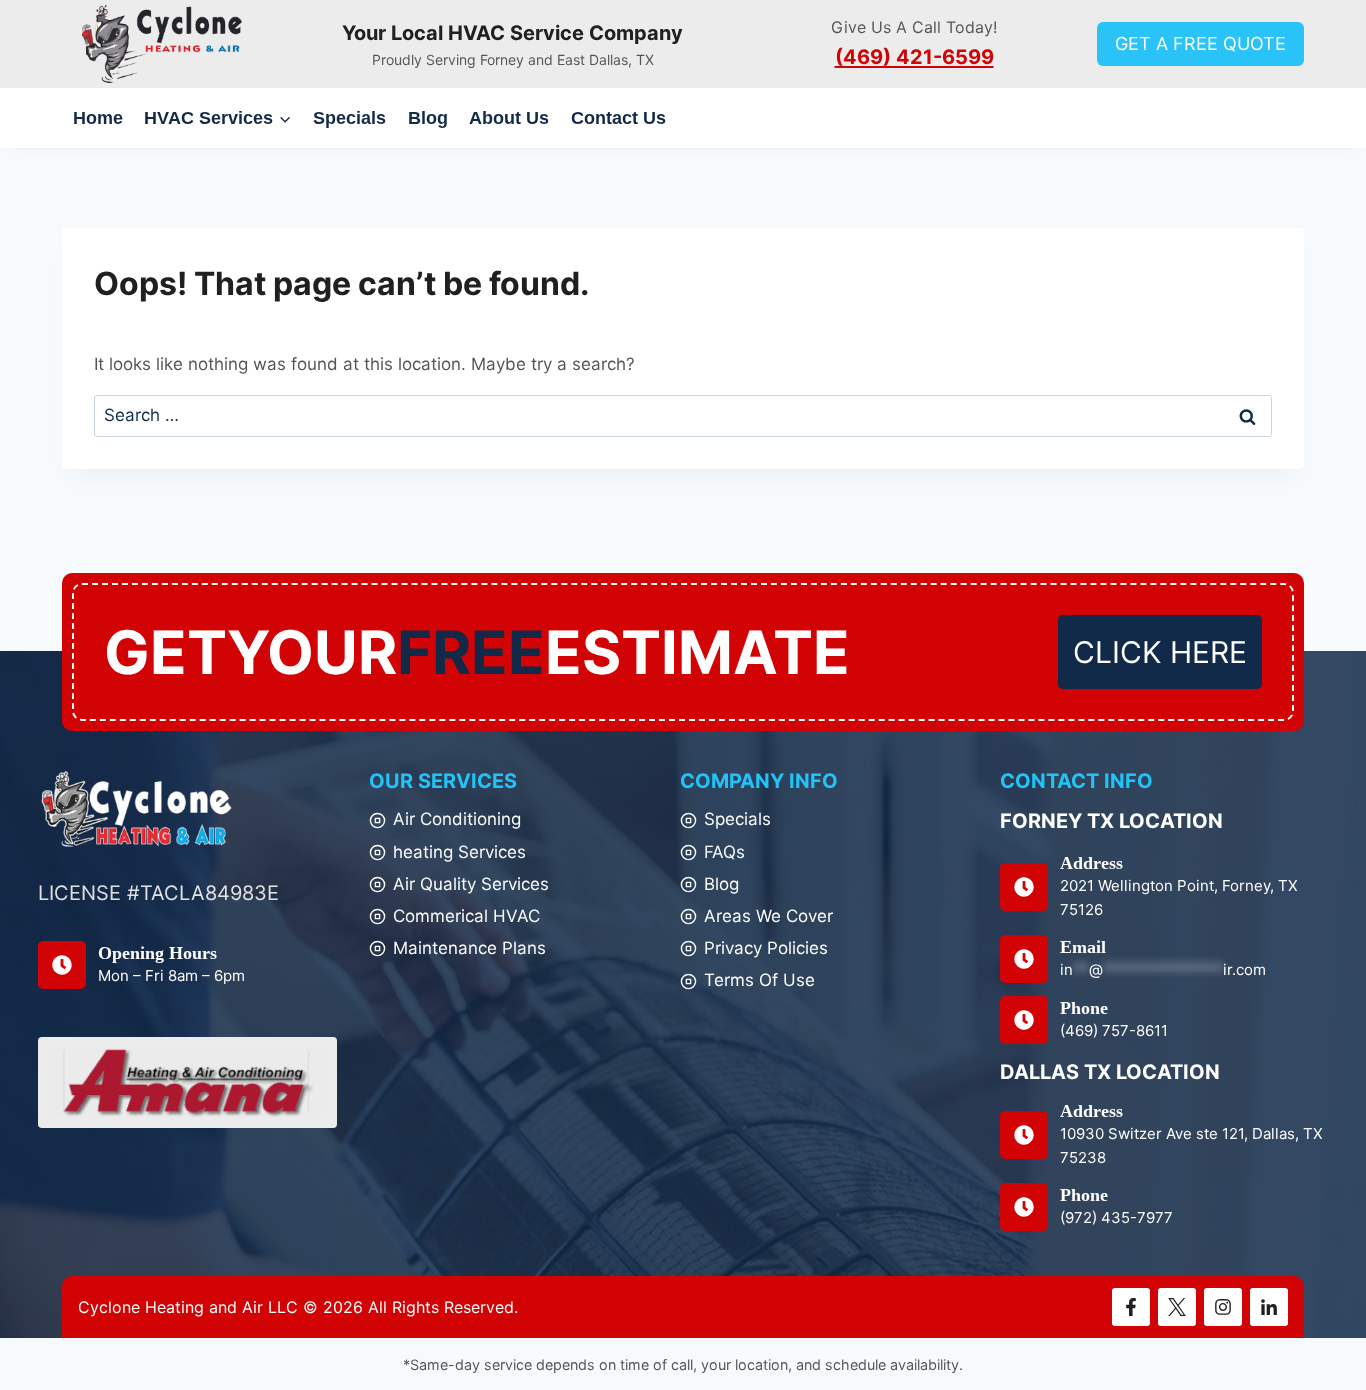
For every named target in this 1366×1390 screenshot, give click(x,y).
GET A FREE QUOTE (1200, 43)
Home (98, 118)
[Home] (137, 809)
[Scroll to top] (1315, 1328)
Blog (428, 118)
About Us (509, 118)
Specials (349, 118)
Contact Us (618, 118)
